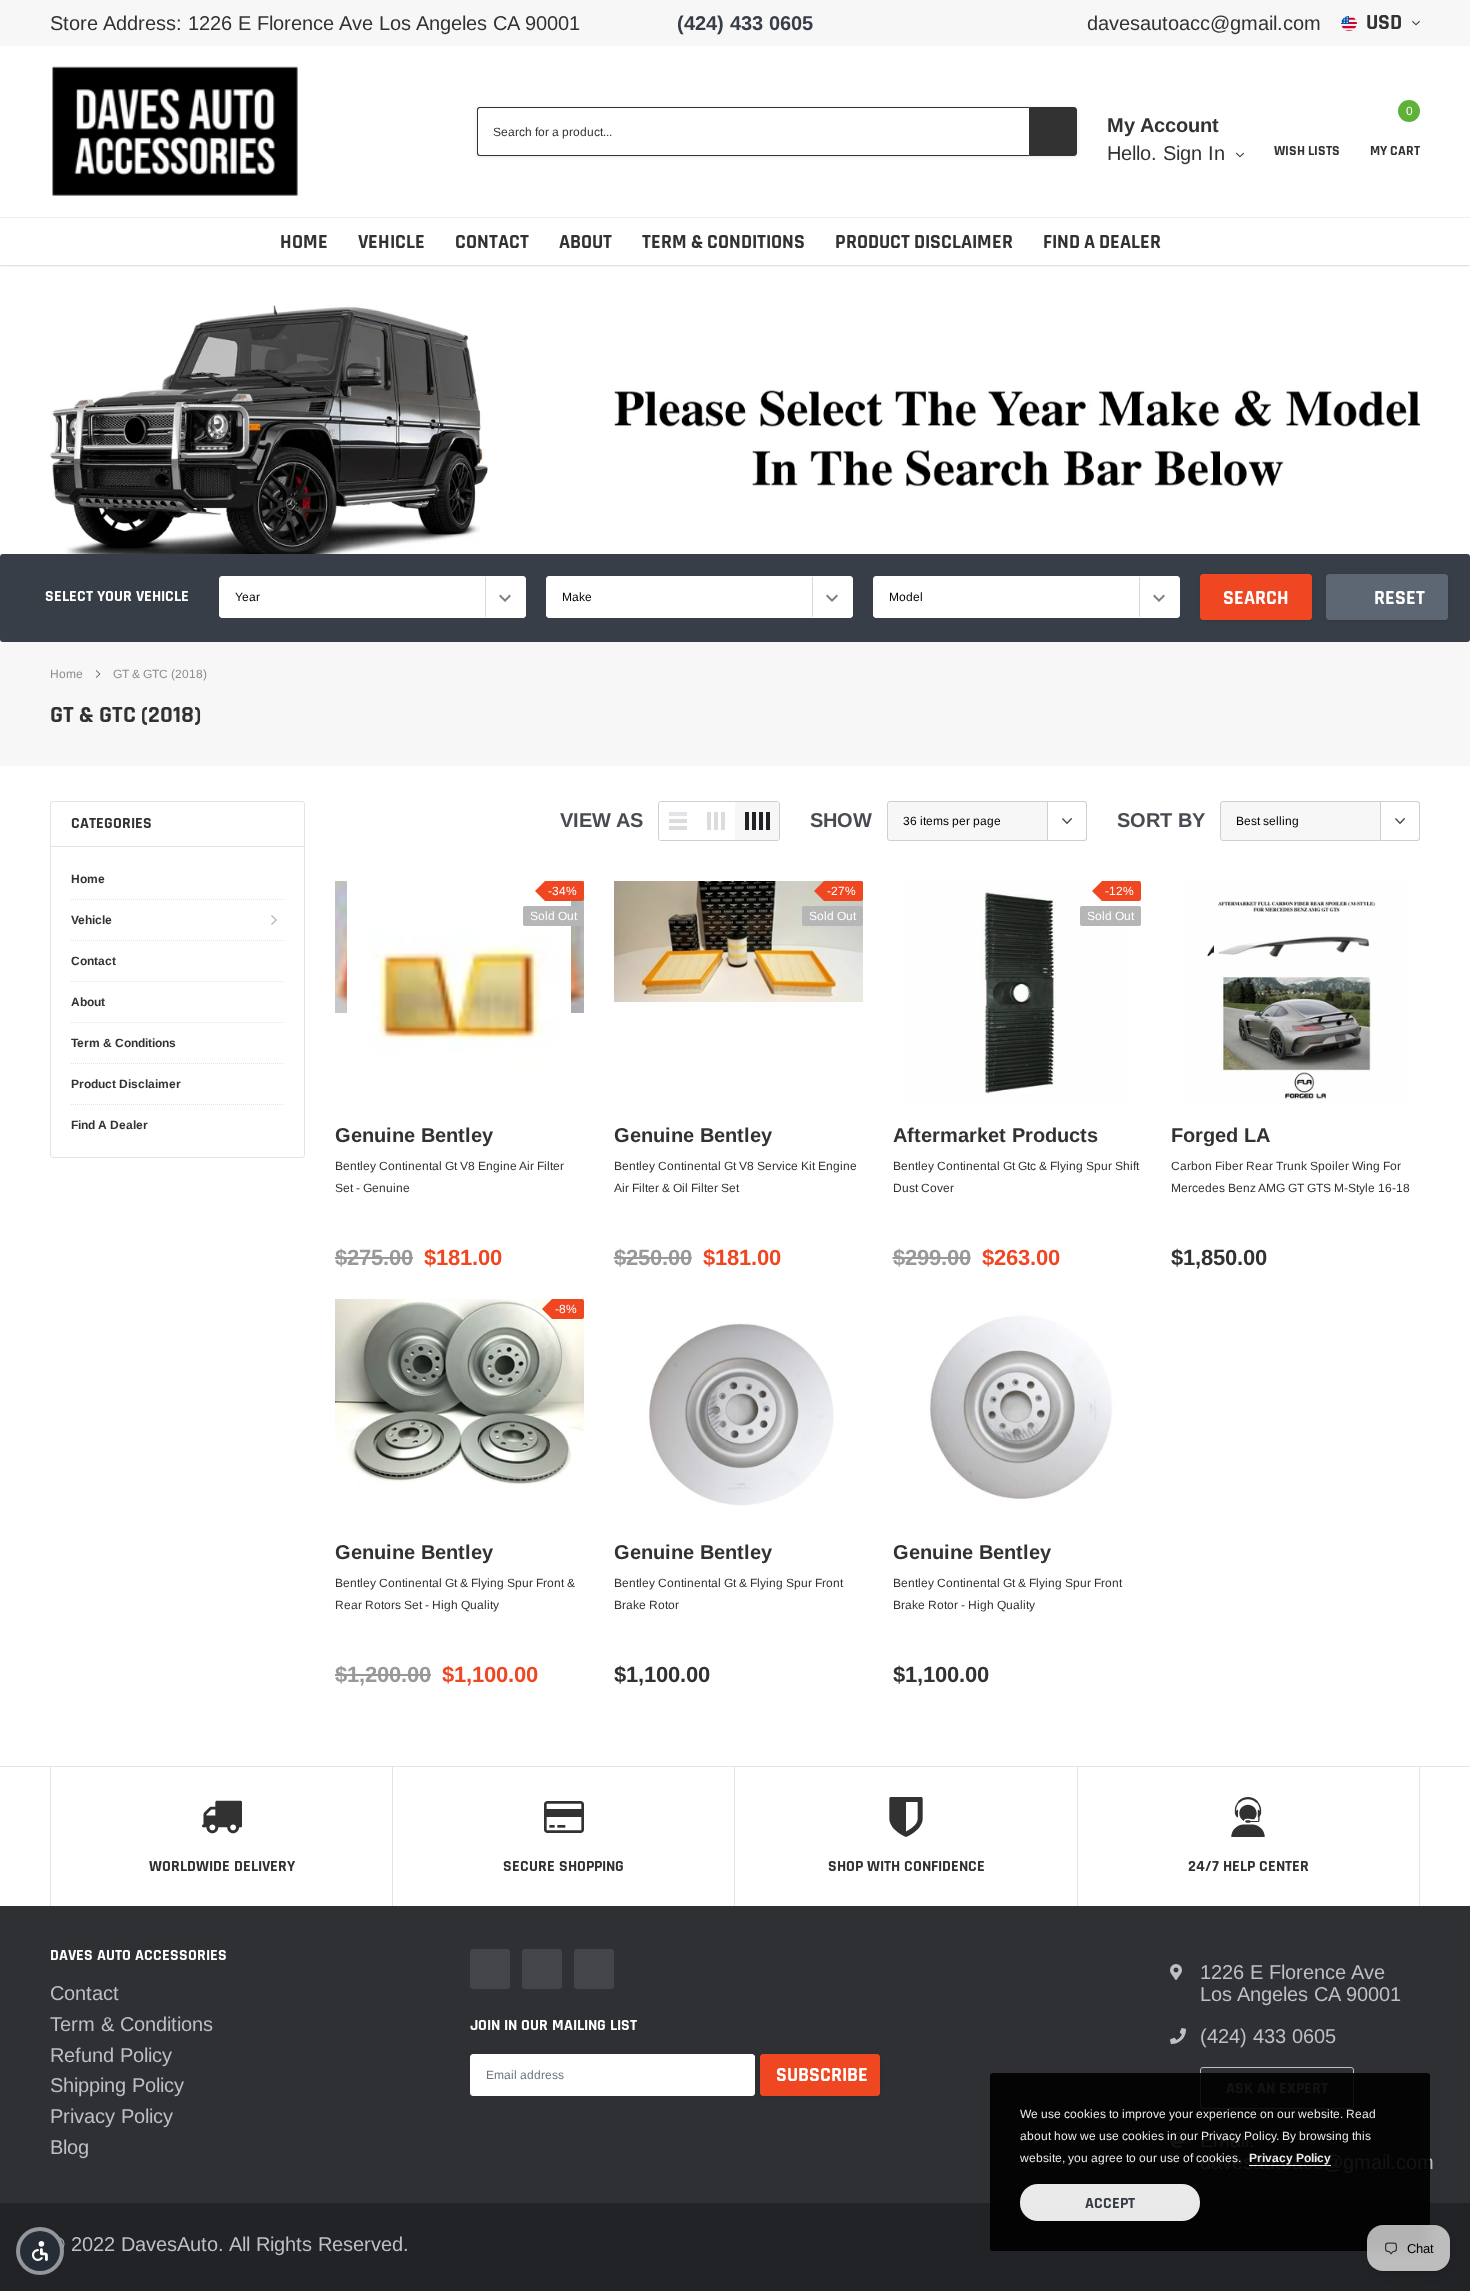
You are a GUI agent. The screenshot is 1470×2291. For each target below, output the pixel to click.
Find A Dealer (1102, 242)
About (585, 242)
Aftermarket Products (995, 1135)
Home (304, 242)
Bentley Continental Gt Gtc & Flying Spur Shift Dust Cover (1016, 1177)
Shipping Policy (117, 2085)
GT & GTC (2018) (160, 674)
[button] (40, 2251)
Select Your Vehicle (117, 596)
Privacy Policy (111, 2116)
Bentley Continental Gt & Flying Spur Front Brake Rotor (728, 1594)
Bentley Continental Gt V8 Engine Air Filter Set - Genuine (449, 1177)
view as (601, 820)
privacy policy (1290, 2158)
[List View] (678, 821)
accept (1110, 2203)
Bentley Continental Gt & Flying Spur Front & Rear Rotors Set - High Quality (455, 1594)
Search (1256, 598)
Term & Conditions (723, 242)
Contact (492, 242)
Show (841, 820)
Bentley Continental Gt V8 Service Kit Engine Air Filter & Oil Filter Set (735, 1177)
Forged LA (1220, 1135)
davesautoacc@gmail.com (1204, 23)
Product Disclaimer (924, 242)
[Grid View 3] (716, 821)
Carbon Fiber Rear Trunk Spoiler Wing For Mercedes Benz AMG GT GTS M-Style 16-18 (1290, 1177)
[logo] (175, 131)
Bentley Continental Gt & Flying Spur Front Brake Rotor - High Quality (1007, 1594)
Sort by (1161, 820)
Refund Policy (111, 2055)
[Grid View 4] (757, 821)
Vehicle (391, 242)
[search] (1053, 131)
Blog (69, 2147)
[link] (459, 993)
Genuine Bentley (414, 1135)
